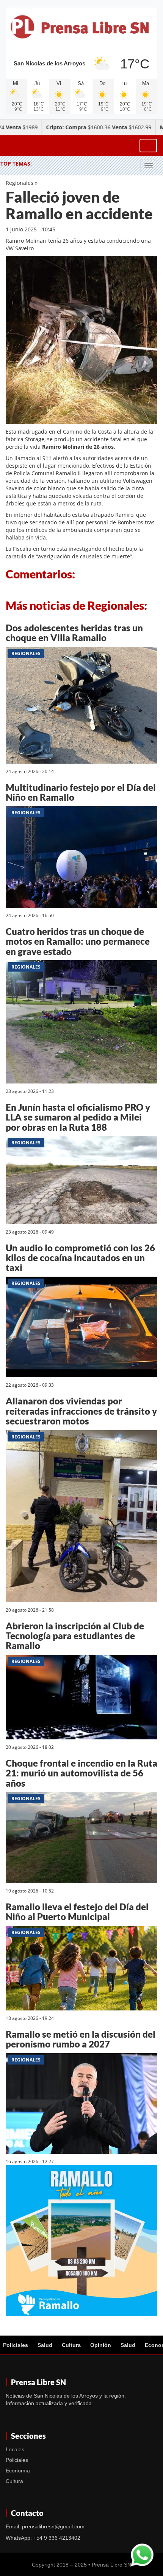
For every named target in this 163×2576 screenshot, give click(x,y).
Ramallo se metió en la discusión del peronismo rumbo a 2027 (81, 2039)
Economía (18, 2471)
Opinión (101, 2345)
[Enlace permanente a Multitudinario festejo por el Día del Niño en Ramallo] (81, 858)
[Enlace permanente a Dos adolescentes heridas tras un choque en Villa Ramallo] (81, 706)
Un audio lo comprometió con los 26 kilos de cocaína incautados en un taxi (80, 1258)
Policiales (16, 2345)
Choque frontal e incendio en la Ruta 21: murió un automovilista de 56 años (81, 1773)
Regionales (20, 183)
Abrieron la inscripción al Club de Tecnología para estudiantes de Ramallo (75, 1636)
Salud (45, 2345)
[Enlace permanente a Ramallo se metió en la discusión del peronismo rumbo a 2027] (81, 2105)
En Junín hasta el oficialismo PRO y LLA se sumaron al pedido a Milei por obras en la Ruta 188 (78, 1117)
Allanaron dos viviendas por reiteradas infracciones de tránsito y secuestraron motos (81, 1411)
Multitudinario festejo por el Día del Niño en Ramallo (81, 792)
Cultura (71, 2345)
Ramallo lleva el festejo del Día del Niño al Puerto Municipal (77, 1912)
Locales (15, 2449)
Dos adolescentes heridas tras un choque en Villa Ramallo (74, 633)
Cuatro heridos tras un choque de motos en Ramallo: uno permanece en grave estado (78, 941)
